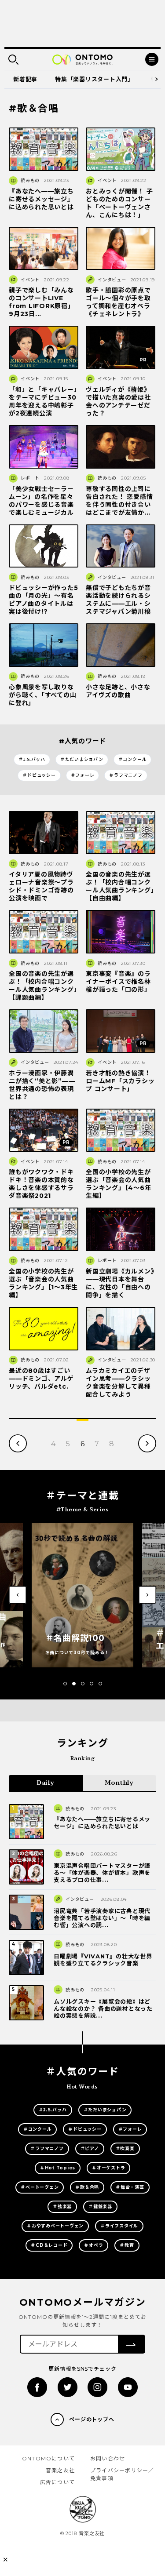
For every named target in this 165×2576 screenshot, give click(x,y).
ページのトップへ (92, 2419)
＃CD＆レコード (49, 2245)
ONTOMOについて (48, 2458)
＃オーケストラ (108, 2168)
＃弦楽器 (62, 2207)
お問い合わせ (108, 2458)
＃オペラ (93, 2245)
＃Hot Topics (58, 2168)
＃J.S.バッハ (32, 759)
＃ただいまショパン (82, 759)
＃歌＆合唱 (87, 2187)
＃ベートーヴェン (40, 2187)
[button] (65, 1684)
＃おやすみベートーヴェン (55, 2226)
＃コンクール (133, 759)
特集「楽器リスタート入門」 (94, 79)
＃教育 (127, 2245)
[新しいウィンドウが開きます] (37, 2387)
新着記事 (25, 79)
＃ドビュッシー (39, 775)
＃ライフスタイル (119, 2226)
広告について (57, 2482)
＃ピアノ (90, 2148)
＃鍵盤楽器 (100, 2207)
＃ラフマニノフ (126, 775)
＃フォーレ (83, 775)
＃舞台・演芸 (130, 2187)
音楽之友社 (60, 2470)
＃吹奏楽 (125, 2148)
